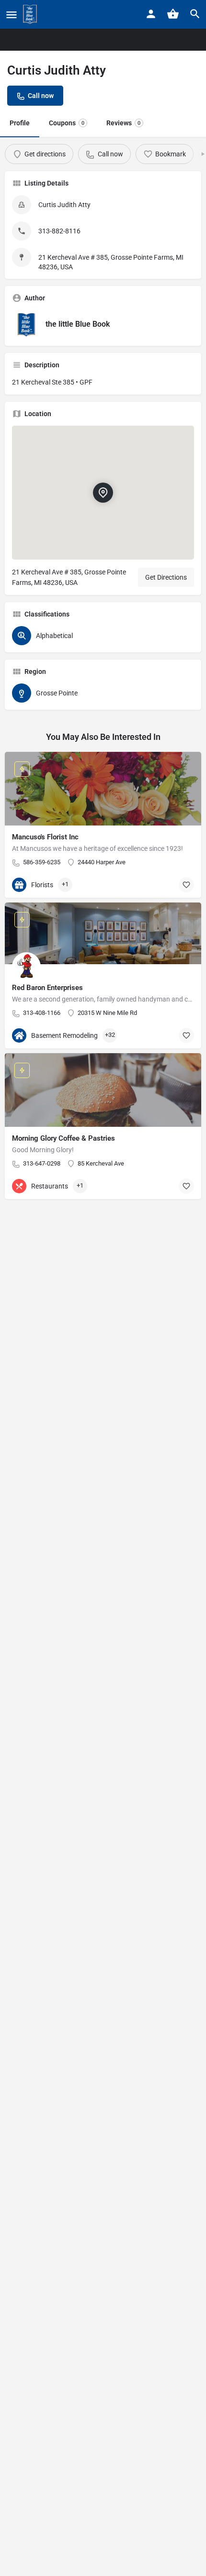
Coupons (67, 123)
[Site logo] (31, 14)
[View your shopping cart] (173, 14)
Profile (20, 123)
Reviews (123, 123)
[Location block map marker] (103, 493)
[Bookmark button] (186, 885)
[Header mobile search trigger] (195, 14)
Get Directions (166, 577)
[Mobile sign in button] (151, 14)
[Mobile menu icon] (11, 15)
